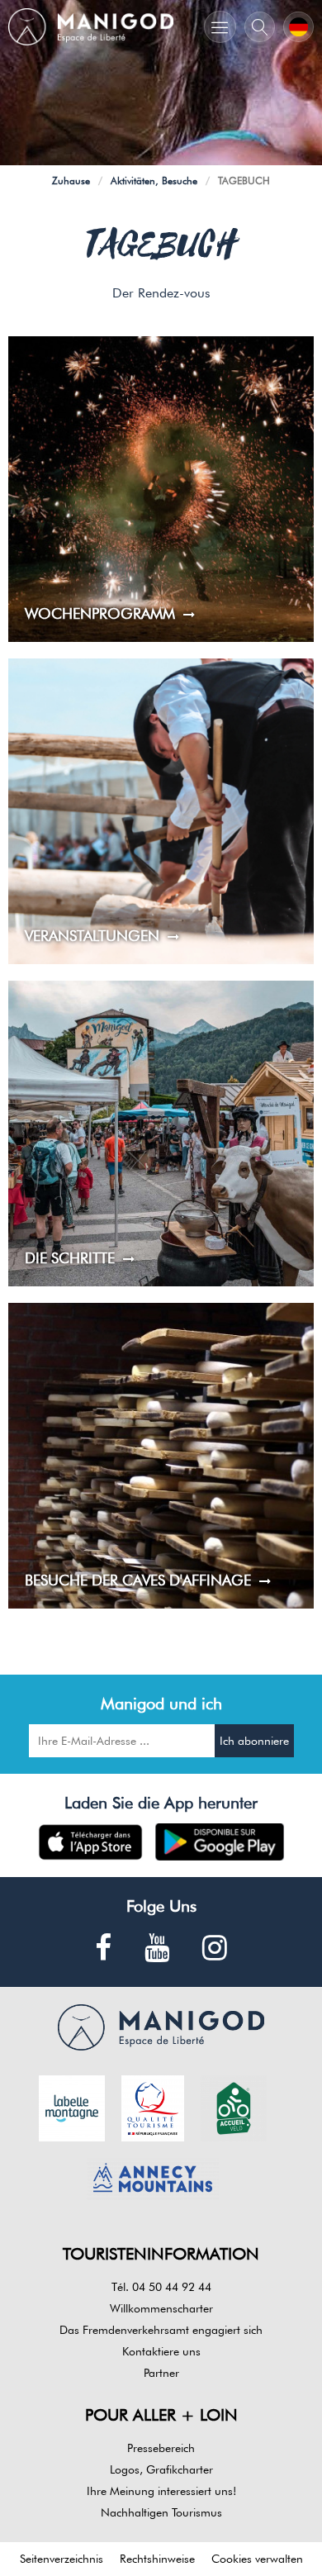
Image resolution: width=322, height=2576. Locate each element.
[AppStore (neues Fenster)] (90, 1842)
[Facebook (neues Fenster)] (103, 1949)
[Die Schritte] (161, 1134)
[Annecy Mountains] (153, 2178)
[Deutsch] (298, 27)
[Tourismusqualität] (153, 2107)
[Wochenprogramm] (161, 489)
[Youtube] (157, 1949)
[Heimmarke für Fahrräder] (234, 2107)
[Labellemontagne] (72, 2107)
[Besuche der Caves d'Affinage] (161, 1456)
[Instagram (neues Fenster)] (215, 1949)
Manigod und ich (161, 1704)
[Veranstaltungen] (161, 811)
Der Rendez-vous (161, 293)
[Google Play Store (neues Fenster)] (220, 1842)
